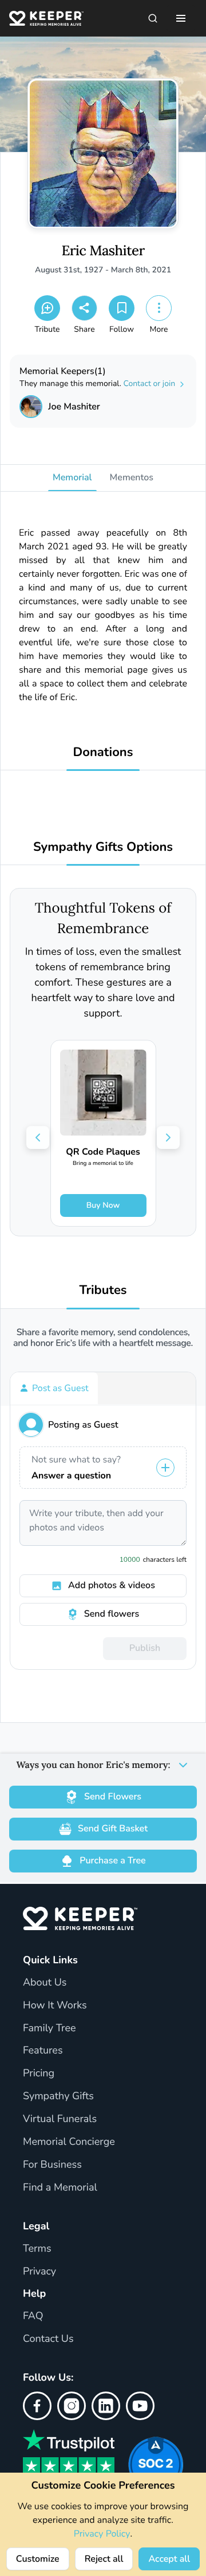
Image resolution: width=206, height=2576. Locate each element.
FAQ (33, 2316)
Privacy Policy (102, 2534)
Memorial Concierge (69, 2142)
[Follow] (122, 308)
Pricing (39, 2073)
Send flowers (112, 1614)
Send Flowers (113, 1797)
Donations (103, 752)
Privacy (39, 2272)
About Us (45, 1983)
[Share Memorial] (84, 308)
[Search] (153, 18)
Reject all (104, 2559)
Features (43, 2051)
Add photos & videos (112, 1585)
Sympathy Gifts (58, 2096)
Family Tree (49, 2028)
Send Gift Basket (113, 1828)
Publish (145, 1648)
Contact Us (48, 2339)
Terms (37, 2249)
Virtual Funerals (60, 2119)
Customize (38, 2559)
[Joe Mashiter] (31, 407)
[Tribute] (47, 308)
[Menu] (181, 18)
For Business (52, 2165)
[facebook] (37, 2406)
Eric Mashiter (103, 251)
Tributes (103, 1290)
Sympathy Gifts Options (103, 847)
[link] (103, 1133)
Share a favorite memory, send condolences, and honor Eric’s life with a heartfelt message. (103, 1338)
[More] (159, 308)
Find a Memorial (60, 2188)
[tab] (54, 1388)
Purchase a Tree (112, 1860)
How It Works (55, 2006)
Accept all (169, 2559)
